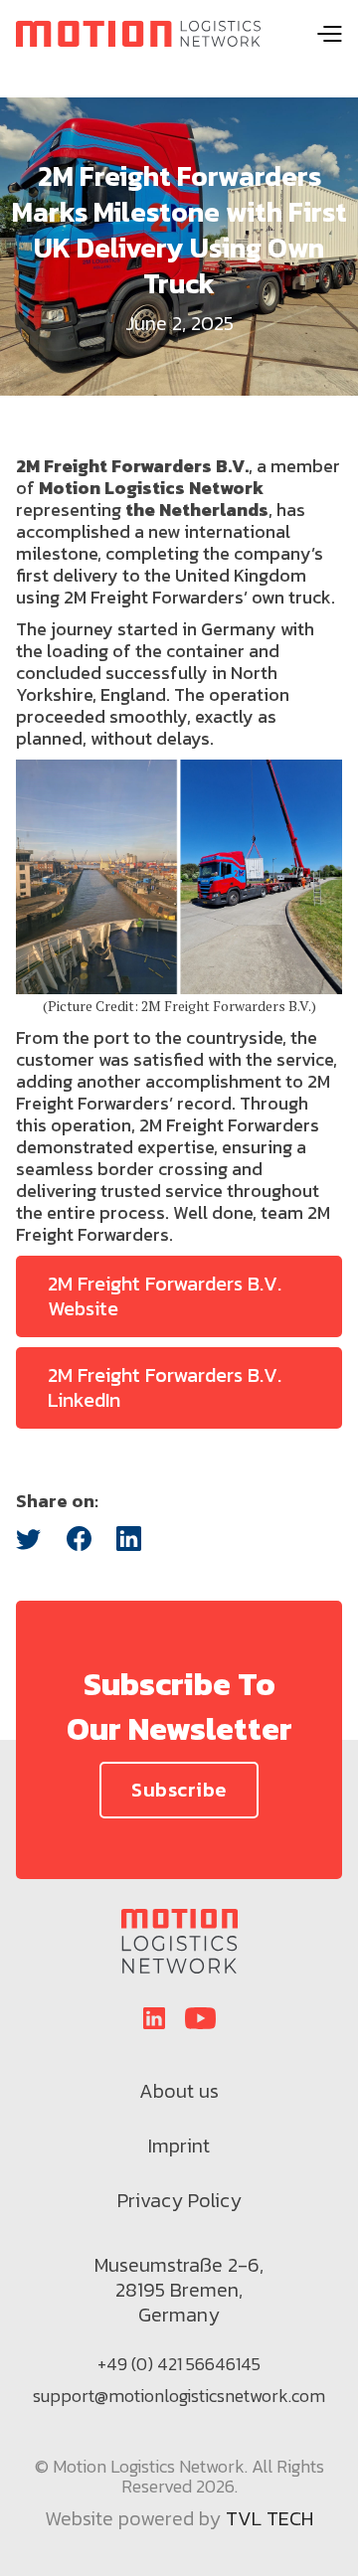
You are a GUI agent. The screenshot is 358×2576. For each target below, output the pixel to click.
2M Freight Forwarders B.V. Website (165, 1296)
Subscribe (179, 1790)
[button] (329, 34)
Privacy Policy (179, 2200)
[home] (138, 34)
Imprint (179, 2146)
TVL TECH (269, 2520)
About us (179, 2091)
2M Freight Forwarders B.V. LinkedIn (165, 1387)
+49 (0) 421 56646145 (179, 2364)
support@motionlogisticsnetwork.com (179, 2396)
